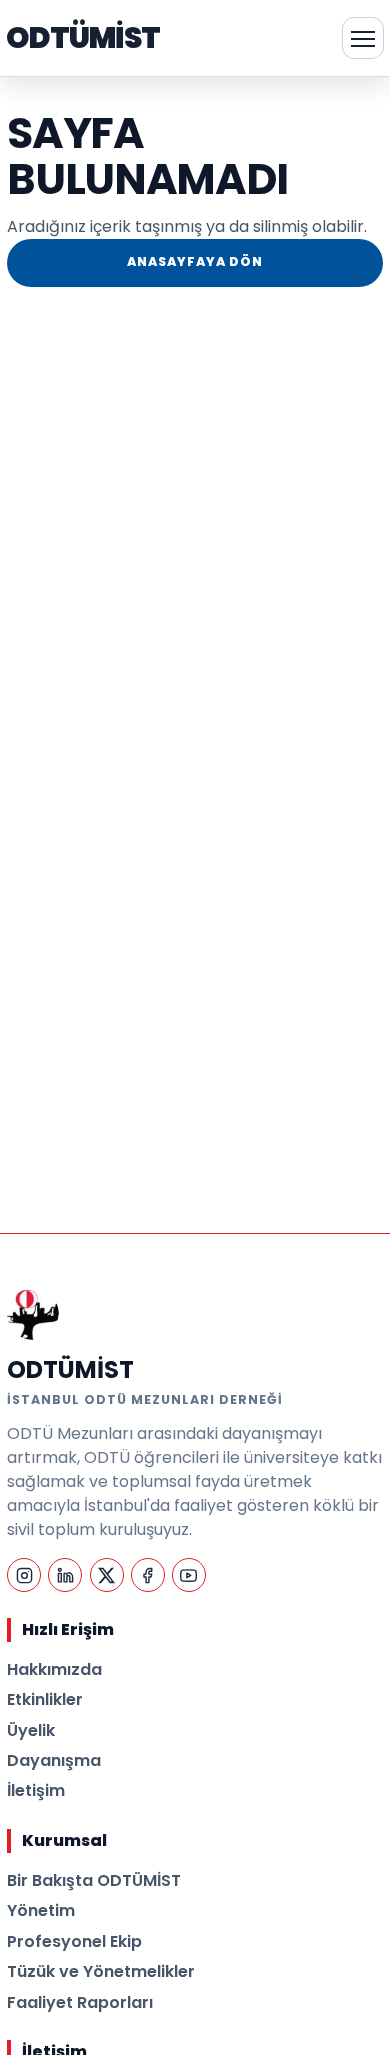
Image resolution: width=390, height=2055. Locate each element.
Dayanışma (54, 1760)
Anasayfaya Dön (195, 261)
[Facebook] (148, 1575)
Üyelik (31, 1730)
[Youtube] (189, 1575)
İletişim (36, 1790)
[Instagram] (24, 1575)
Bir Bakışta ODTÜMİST (94, 1880)
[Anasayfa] (33, 1314)
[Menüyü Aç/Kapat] (363, 38)
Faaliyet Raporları (80, 2002)
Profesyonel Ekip (74, 1941)
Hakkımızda (54, 1669)
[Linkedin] (65, 1575)
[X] (107, 1575)
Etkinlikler (45, 1699)
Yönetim (41, 1910)
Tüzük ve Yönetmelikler (101, 1971)
